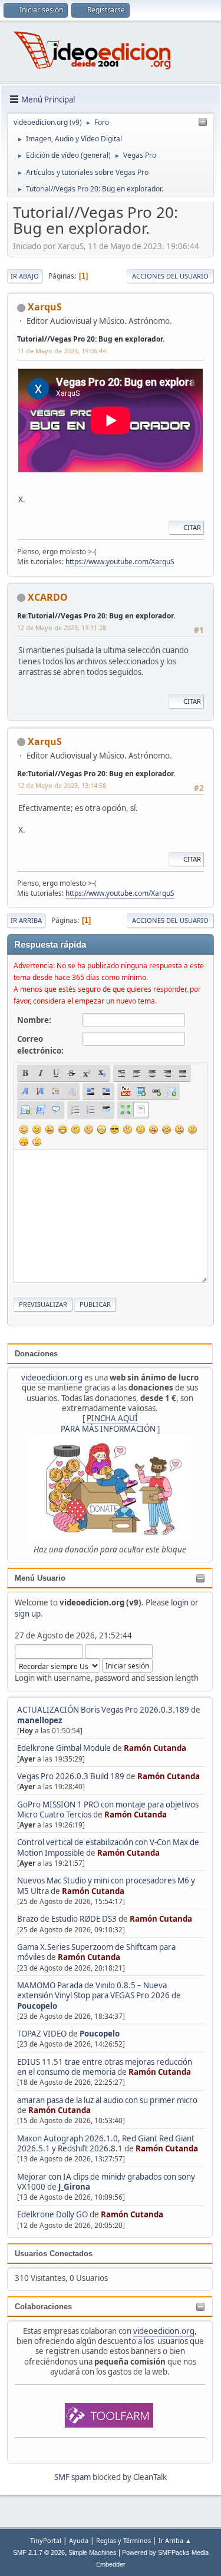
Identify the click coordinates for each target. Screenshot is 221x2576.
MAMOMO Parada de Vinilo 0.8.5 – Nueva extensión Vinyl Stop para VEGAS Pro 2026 (93, 1990)
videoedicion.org (52, 1378)
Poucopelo (37, 2006)
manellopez (40, 1720)
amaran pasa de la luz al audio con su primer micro (107, 2100)
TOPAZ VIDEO (42, 2034)
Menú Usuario (40, 1578)
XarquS (45, 307)
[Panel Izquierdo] (203, 122)
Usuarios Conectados (54, 2254)
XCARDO (48, 597)
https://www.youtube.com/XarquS (120, 562)
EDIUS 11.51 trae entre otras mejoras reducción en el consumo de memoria (105, 2067)
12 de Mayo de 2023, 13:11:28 (62, 628)
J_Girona (74, 2187)
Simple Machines (93, 2552)
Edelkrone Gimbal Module (64, 1748)
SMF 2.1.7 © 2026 (39, 2552)
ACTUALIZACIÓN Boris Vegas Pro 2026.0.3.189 (103, 1710)
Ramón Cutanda (155, 1748)
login (180, 1602)
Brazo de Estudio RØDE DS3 (67, 1919)
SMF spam (72, 2477)
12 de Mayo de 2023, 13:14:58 (62, 785)
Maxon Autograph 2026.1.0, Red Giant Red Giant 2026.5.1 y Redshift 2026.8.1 (106, 2143)
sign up (28, 1614)
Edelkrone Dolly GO (52, 2214)
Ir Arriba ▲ (175, 2540)
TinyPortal (46, 2540)
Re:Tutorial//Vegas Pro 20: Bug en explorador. (96, 616)
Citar (192, 527)
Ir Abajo (25, 276)
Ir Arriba (26, 920)
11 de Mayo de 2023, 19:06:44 (62, 351)
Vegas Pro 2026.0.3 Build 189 (71, 1776)
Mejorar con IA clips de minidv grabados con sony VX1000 (106, 2182)
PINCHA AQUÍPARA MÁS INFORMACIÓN (108, 1423)
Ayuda (79, 2540)
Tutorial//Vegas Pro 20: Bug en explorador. (91, 339)
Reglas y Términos (123, 2540)
